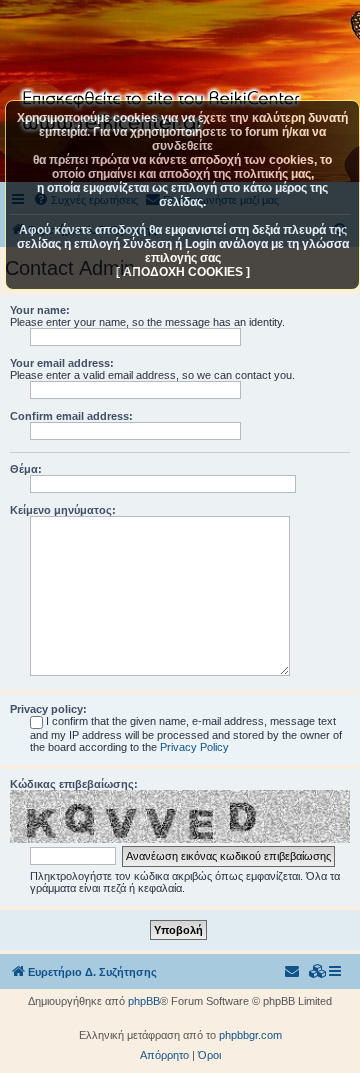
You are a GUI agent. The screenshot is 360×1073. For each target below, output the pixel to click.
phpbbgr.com (250, 1035)
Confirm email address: (71, 416)
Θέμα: (26, 469)
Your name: (40, 310)
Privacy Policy (194, 747)
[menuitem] (318, 972)
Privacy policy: (48, 709)
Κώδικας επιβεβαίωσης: (74, 784)
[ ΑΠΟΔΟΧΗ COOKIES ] (183, 272)
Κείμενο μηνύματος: (63, 510)
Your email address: (62, 363)
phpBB (144, 1001)
